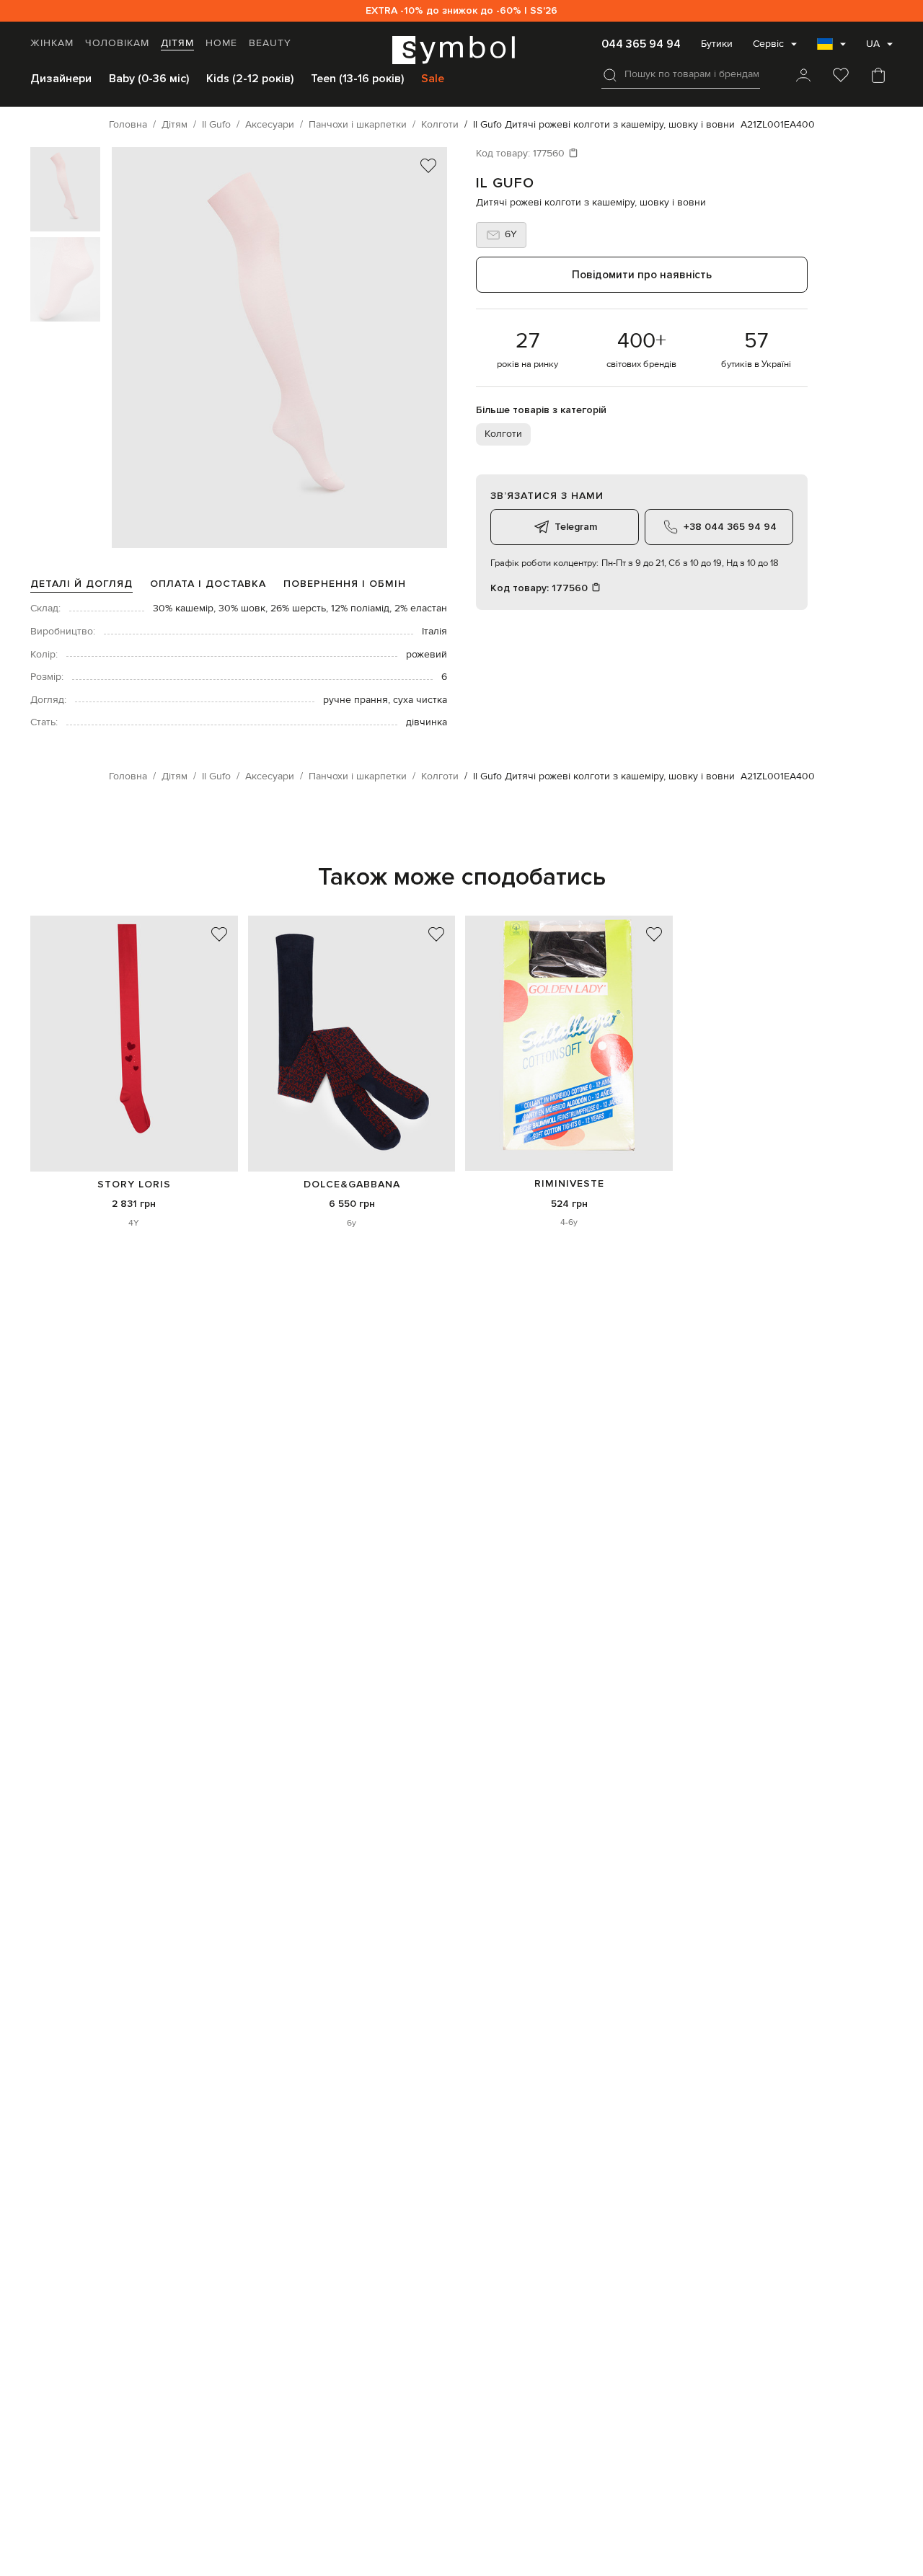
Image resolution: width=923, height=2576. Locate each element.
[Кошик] (878, 76)
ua (873, 44)
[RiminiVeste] (569, 1043)
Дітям (177, 43)
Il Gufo (505, 183)
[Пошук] (610, 75)
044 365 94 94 (641, 44)
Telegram (576, 527)
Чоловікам (117, 43)
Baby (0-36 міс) (149, 79)
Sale (433, 79)
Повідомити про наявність (642, 275)
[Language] (831, 48)
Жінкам (52, 43)
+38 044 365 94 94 (730, 527)
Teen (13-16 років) (357, 79)
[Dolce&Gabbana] (352, 1043)
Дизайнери (61, 79)
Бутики (717, 44)
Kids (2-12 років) (250, 79)
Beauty (270, 43)
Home (221, 43)
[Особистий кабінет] (803, 76)
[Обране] (841, 76)
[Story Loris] (134, 1043)
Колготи (503, 434)
